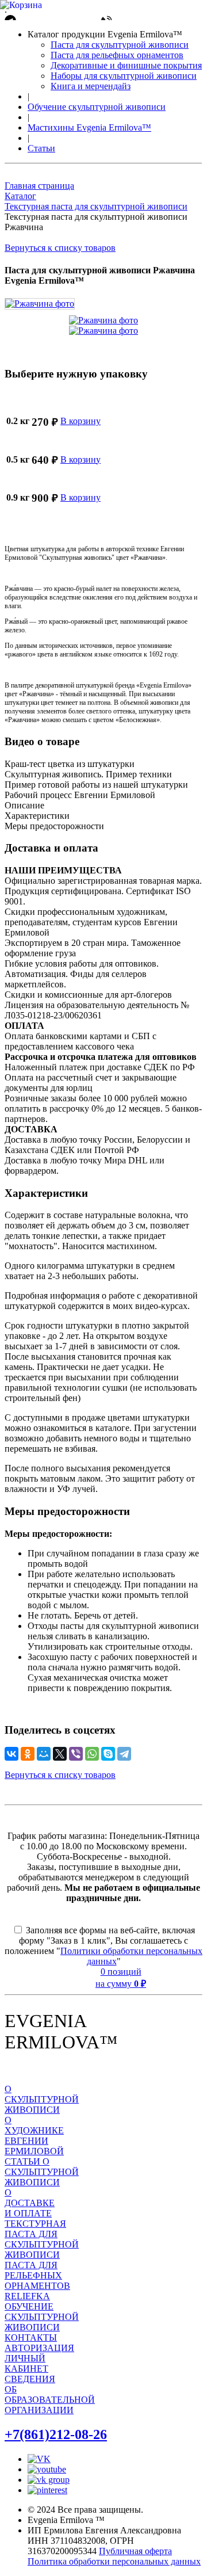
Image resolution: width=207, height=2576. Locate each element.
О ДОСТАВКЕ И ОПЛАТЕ (30, 2203)
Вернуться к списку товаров (60, 248)
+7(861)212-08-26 (56, 2434)
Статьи (41, 148)
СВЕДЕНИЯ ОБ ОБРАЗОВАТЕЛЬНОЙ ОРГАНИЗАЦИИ (50, 2394)
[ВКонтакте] (11, 1754)
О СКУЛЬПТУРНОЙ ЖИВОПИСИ (42, 2099)
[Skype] (108, 1754)
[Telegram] (124, 1754)
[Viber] (76, 1754)
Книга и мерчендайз (91, 86)
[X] (60, 1754)
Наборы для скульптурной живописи (124, 76)
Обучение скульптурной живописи (97, 107)
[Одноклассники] (28, 1754)
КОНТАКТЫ (31, 2338)
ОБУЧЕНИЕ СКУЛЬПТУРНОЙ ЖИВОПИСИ (42, 2317)
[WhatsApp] (92, 1754)
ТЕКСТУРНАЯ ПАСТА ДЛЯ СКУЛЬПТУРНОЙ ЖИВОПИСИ (42, 2239)
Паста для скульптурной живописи (120, 45)
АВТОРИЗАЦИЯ (39, 2348)
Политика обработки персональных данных (114, 2561)
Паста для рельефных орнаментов (117, 55)
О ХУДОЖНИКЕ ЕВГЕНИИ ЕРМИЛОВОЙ (34, 2136)
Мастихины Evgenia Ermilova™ (89, 127)
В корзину (80, 421)
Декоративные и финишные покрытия (126, 65)
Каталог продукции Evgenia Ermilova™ (105, 34)
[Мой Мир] (44, 1754)
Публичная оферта (135, 2551)
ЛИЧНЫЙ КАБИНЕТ (26, 2363)
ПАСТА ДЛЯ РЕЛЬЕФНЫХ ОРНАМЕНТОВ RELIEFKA (37, 2281)
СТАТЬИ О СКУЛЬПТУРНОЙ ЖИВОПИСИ (42, 2172)
